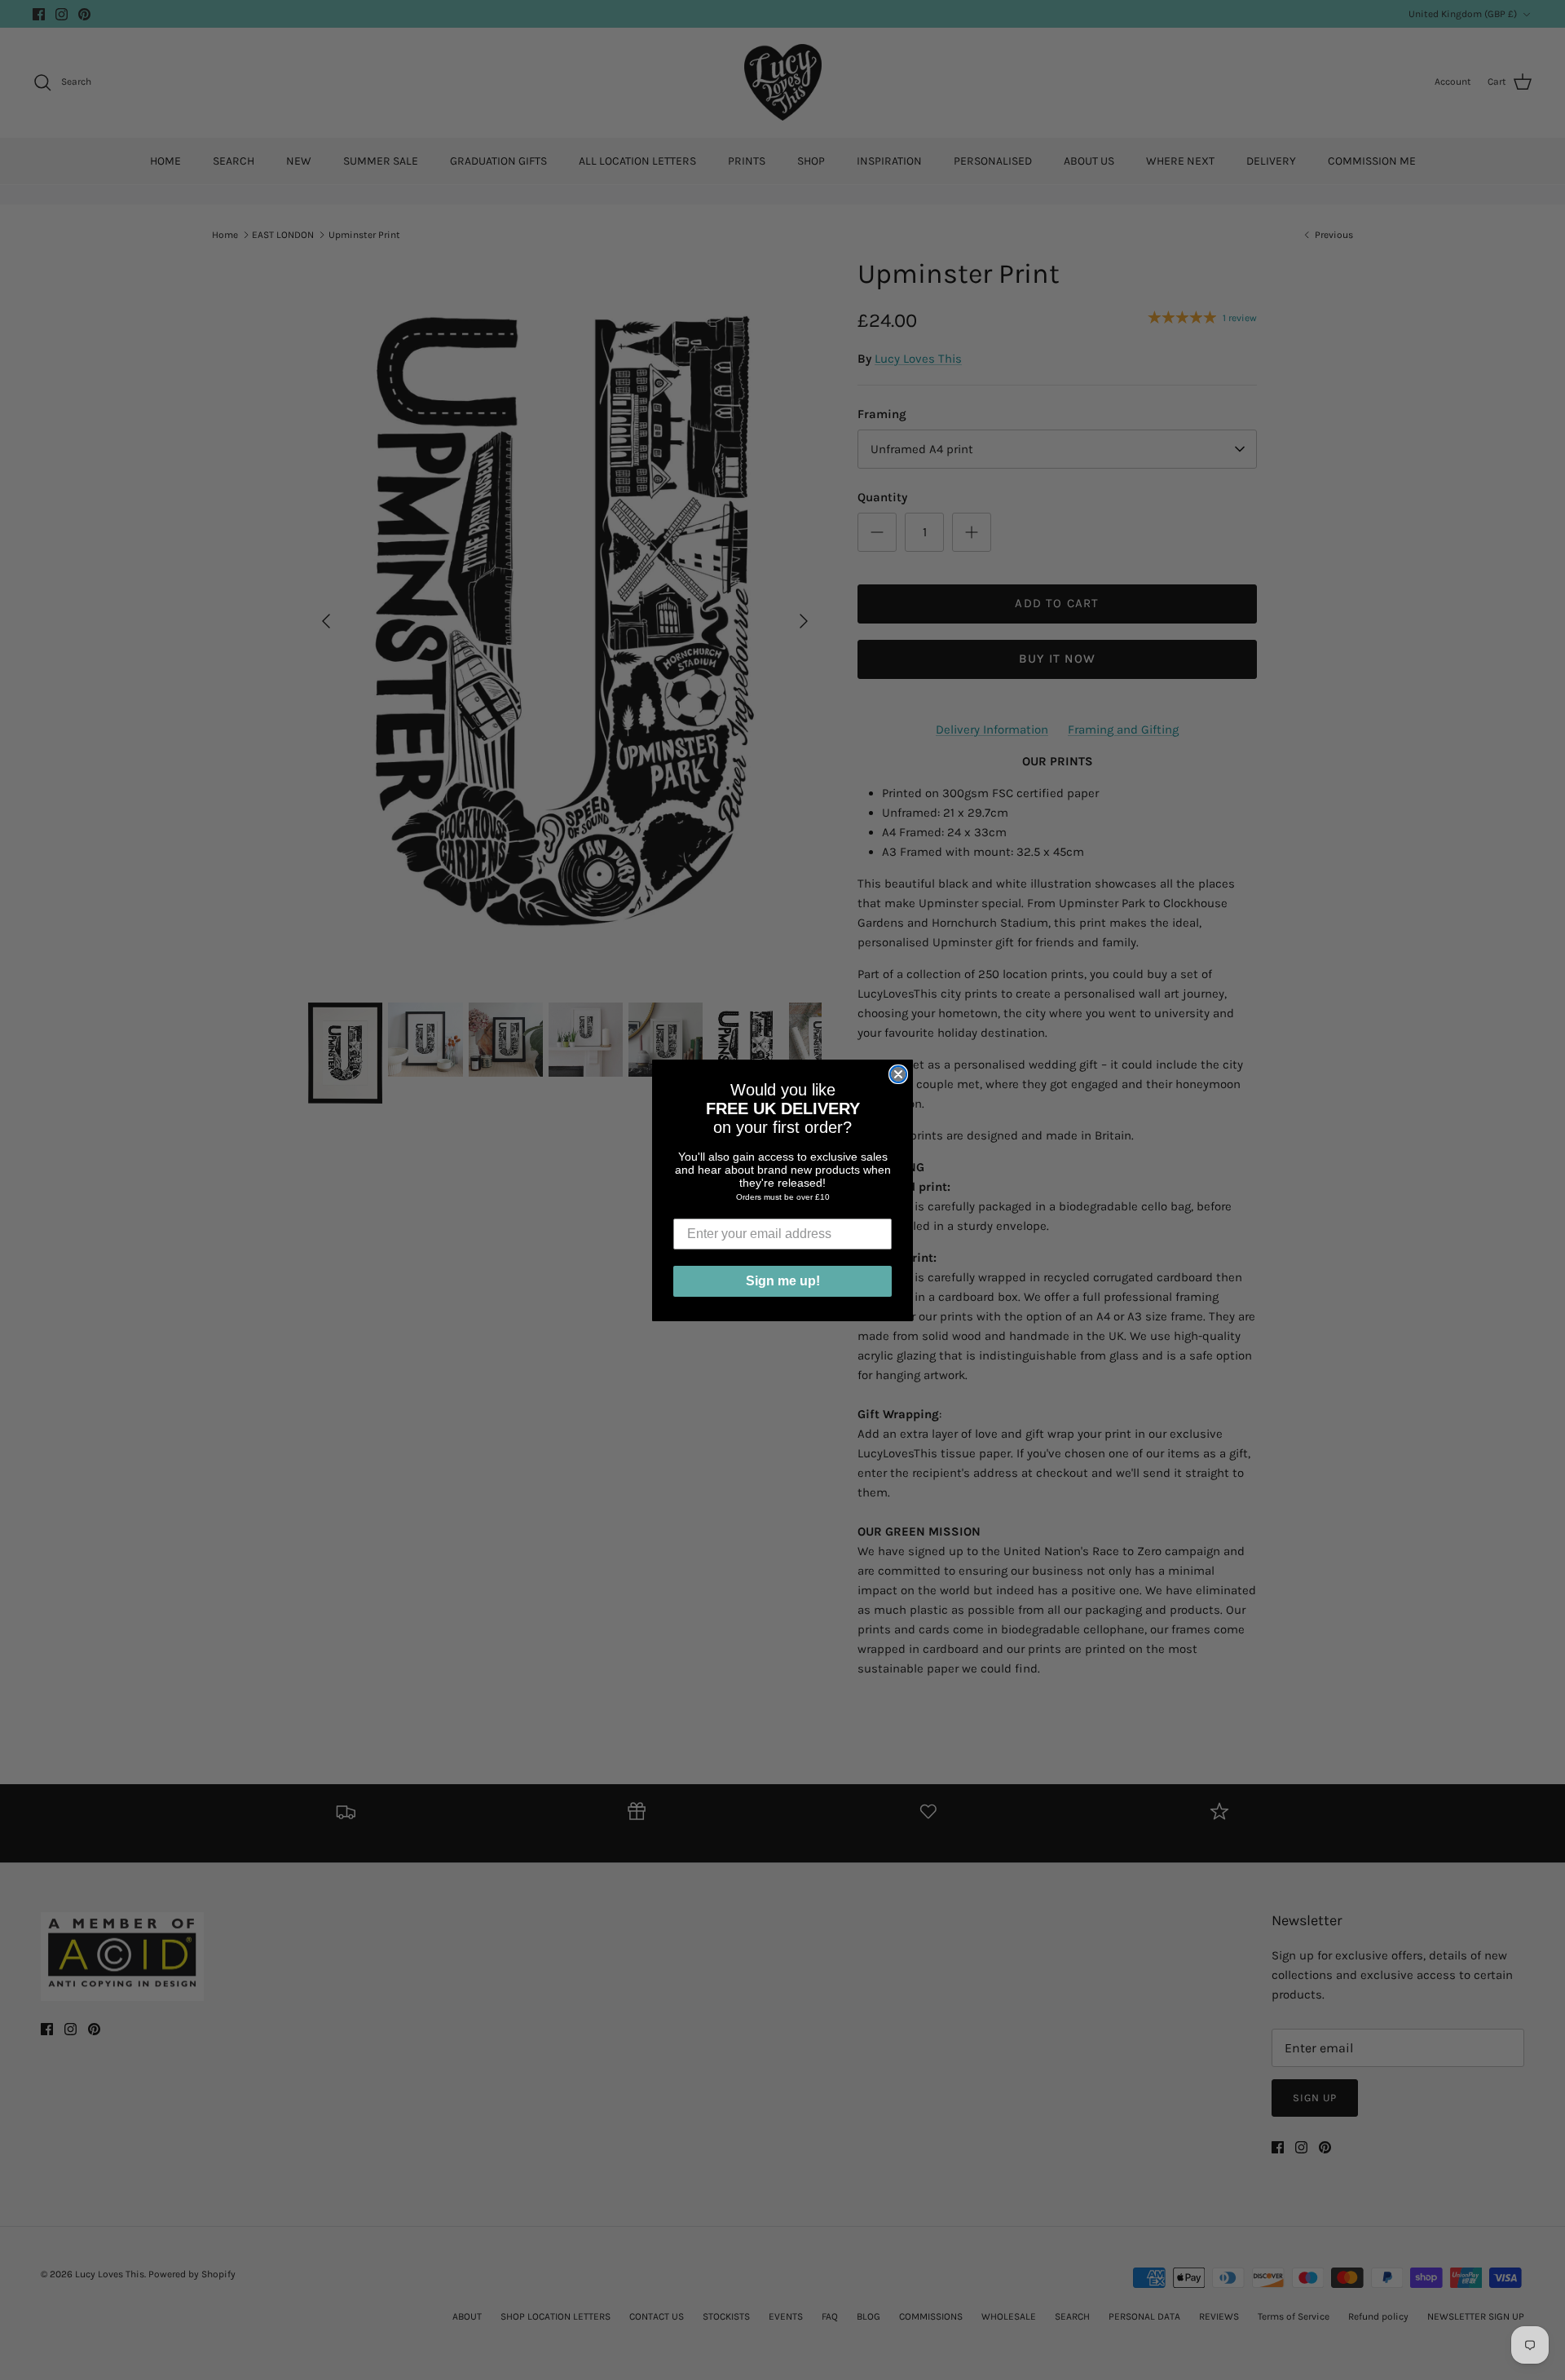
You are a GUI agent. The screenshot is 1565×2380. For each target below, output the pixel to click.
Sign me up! (783, 1281)
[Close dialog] (898, 1074)
